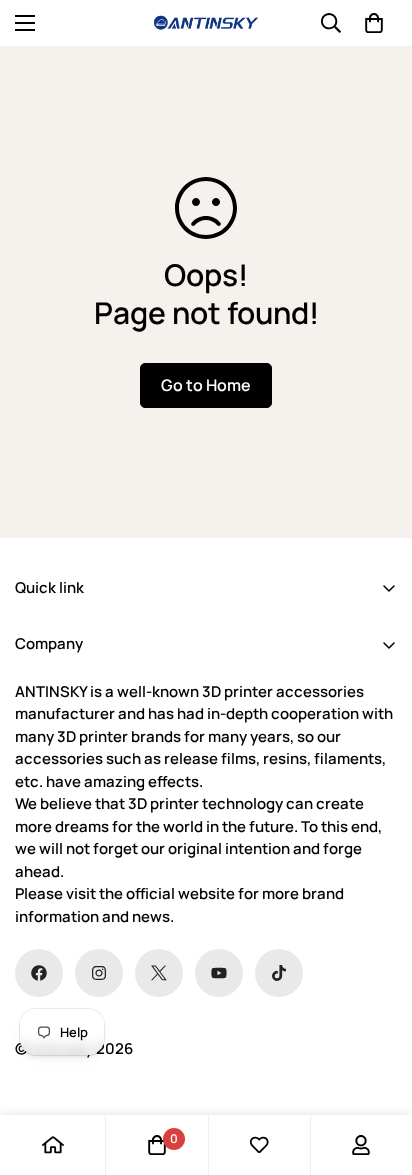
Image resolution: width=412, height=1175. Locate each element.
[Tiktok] (279, 973)
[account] (361, 1145)
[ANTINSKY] (206, 23)
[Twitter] (159, 973)
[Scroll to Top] (376, 1069)
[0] (374, 23)
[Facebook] (39, 973)
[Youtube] (219, 973)
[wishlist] (259, 1145)
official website (180, 893)
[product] (53, 1145)
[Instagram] (99, 973)
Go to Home (206, 385)
